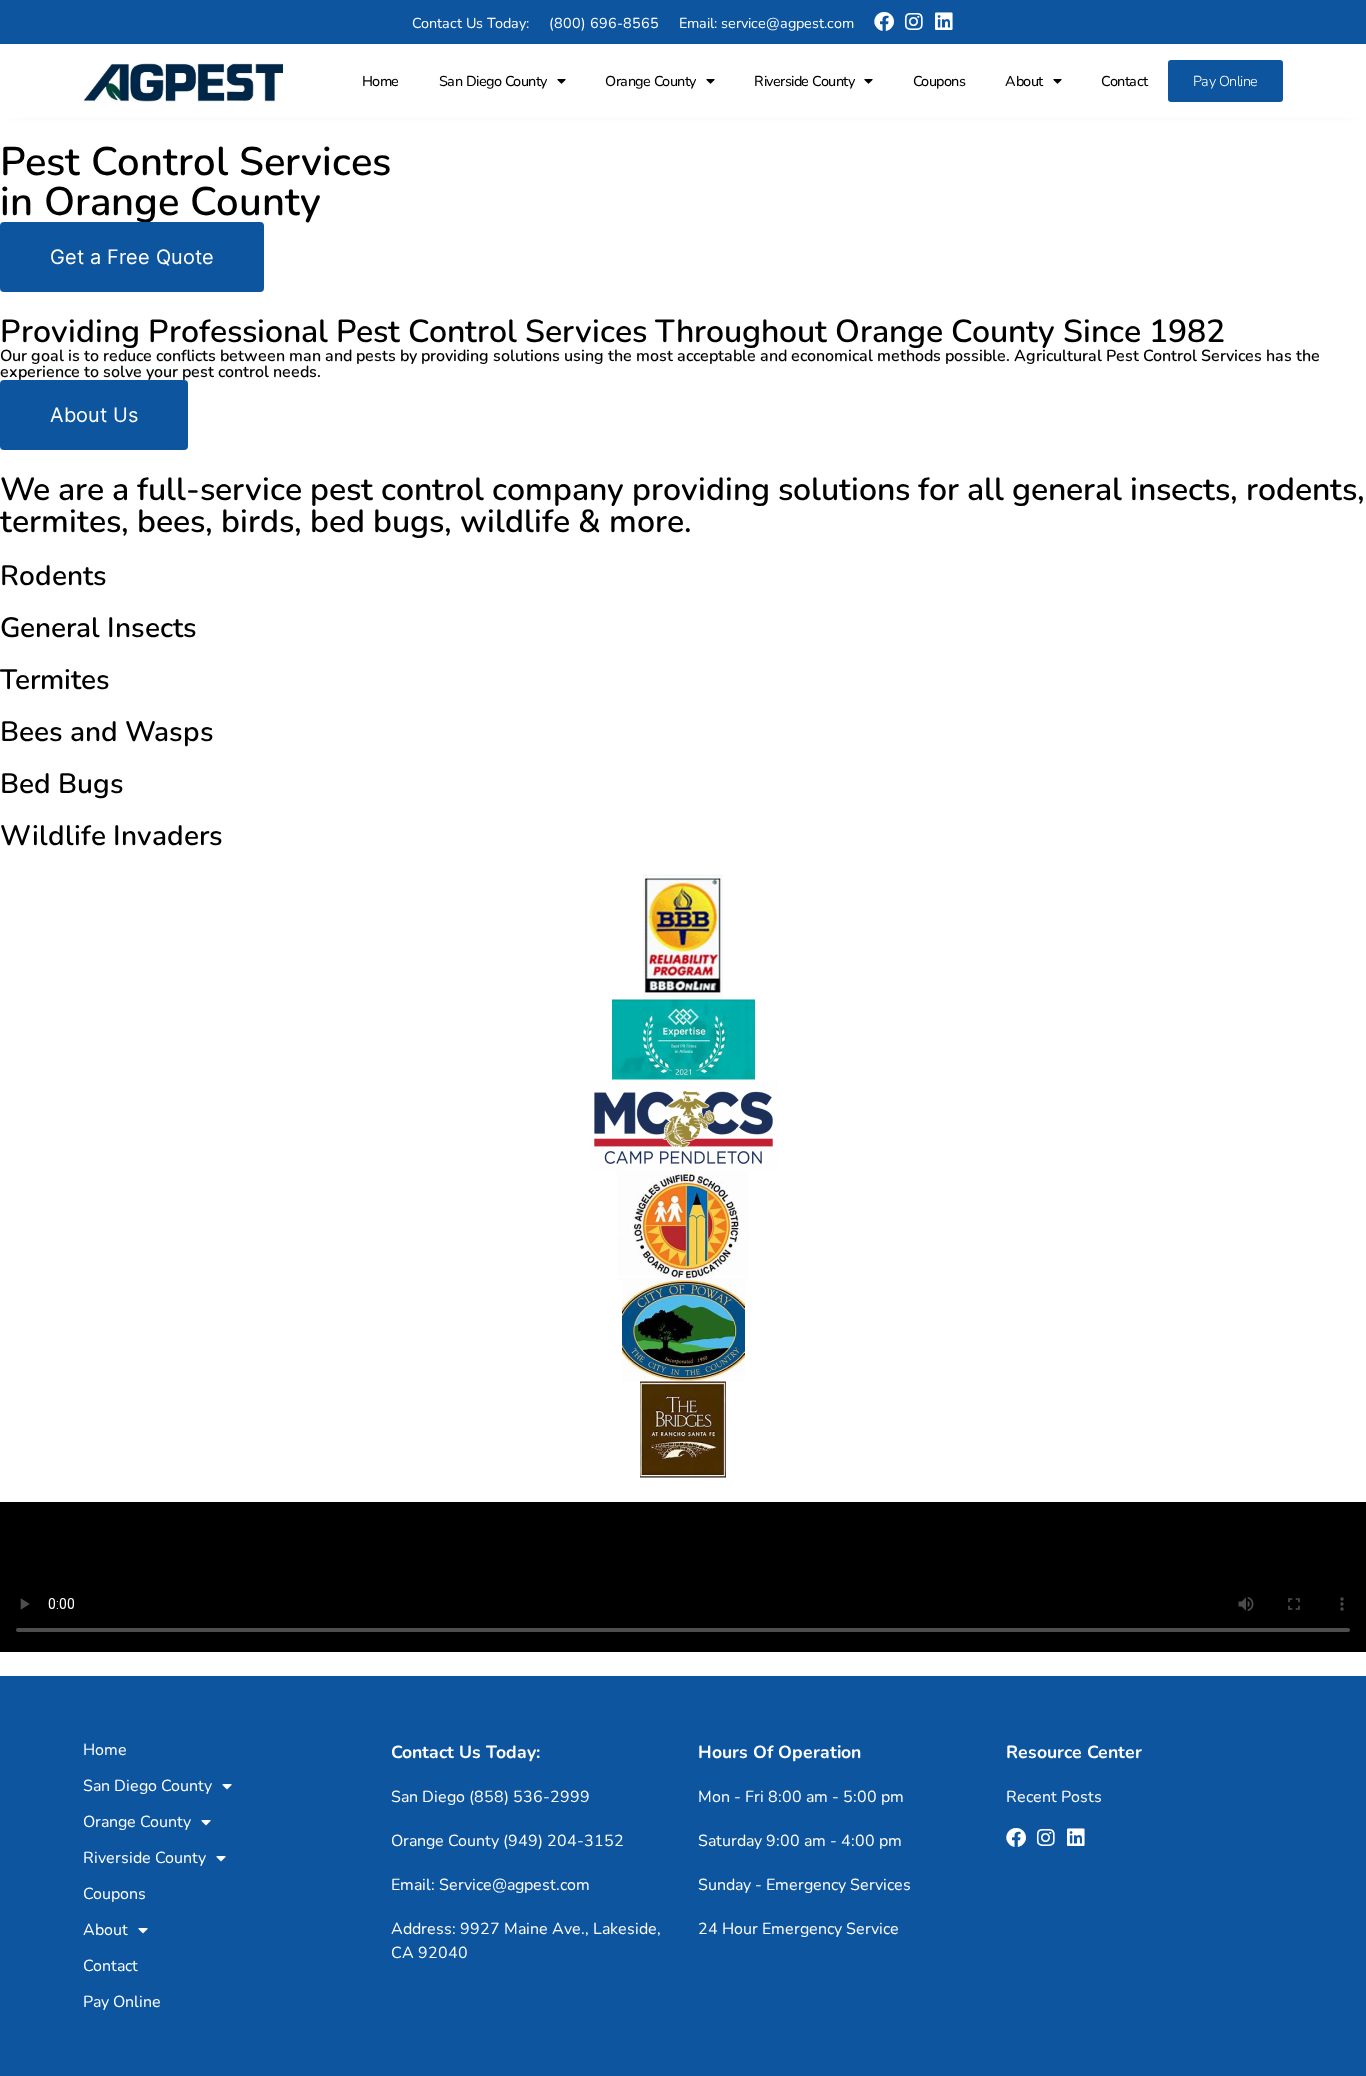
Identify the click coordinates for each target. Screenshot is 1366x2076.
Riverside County (804, 81)
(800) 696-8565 (604, 23)
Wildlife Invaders (111, 836)
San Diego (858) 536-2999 (490, 1797)
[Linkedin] (944, 22)
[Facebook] (884, 22)
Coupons (939, 81)
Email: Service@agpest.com (490, 1885)
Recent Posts (1054, 1797)
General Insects (98, 628)
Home (380, 81)
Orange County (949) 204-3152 (507, 1841)
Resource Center (1074, 1752)
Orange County (650, 81)
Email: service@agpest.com (766, 23)
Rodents (53, 576)
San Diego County (493, 81)
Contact (1124, 81)
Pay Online (1225, 81)
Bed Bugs (62, 784)
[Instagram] (914, 22)
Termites (55, 680)
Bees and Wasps (107, 732)
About (1024, 81)
